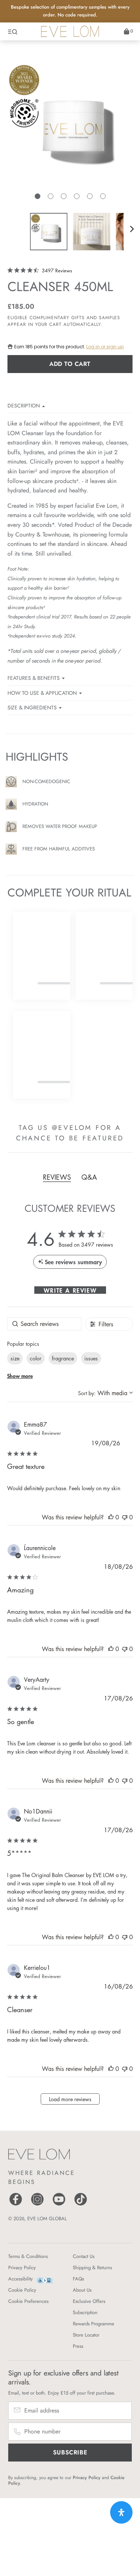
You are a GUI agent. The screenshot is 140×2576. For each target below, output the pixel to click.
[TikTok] (81, 2205)
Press (78, 2346)
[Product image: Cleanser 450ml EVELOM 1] (49, 232)
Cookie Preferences (28, 2301)
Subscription (85, 2312)
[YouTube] (59, 2205)
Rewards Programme (94, 2324)
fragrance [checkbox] (63, 1358)
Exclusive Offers (89, 2301)
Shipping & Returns (92, 2268)
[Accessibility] (45, 2280)
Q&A (89, 1177)
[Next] (132, 229)
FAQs (78, 2279)
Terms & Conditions (28, 2256)
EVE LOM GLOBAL (47, 2219)
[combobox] (105, 1393)
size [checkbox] (15, 1358)
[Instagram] (37, 2205)
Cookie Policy (22, 2290)
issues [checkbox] (91, 1358)
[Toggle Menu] (13, 31)
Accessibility (21, 2279)
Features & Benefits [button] (34, 678)
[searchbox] (44, 1324)
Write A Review (70, 1290)
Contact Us (84, 2256)
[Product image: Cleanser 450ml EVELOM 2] (91, 232)
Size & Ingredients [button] (32, 708)
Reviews (57, 1177)
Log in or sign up (105, 347)
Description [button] (24, 406)
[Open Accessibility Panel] (121, 2512)
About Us (82, 2290)
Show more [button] (20, 1376)
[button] (38, 196)
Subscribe (70, 2452)
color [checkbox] (36, 1358)
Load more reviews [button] (70, 2099)
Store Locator (86, 2335)
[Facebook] (16, 2205)
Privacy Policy (22, 2268)
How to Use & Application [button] (42, 693)
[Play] (70, 134)
